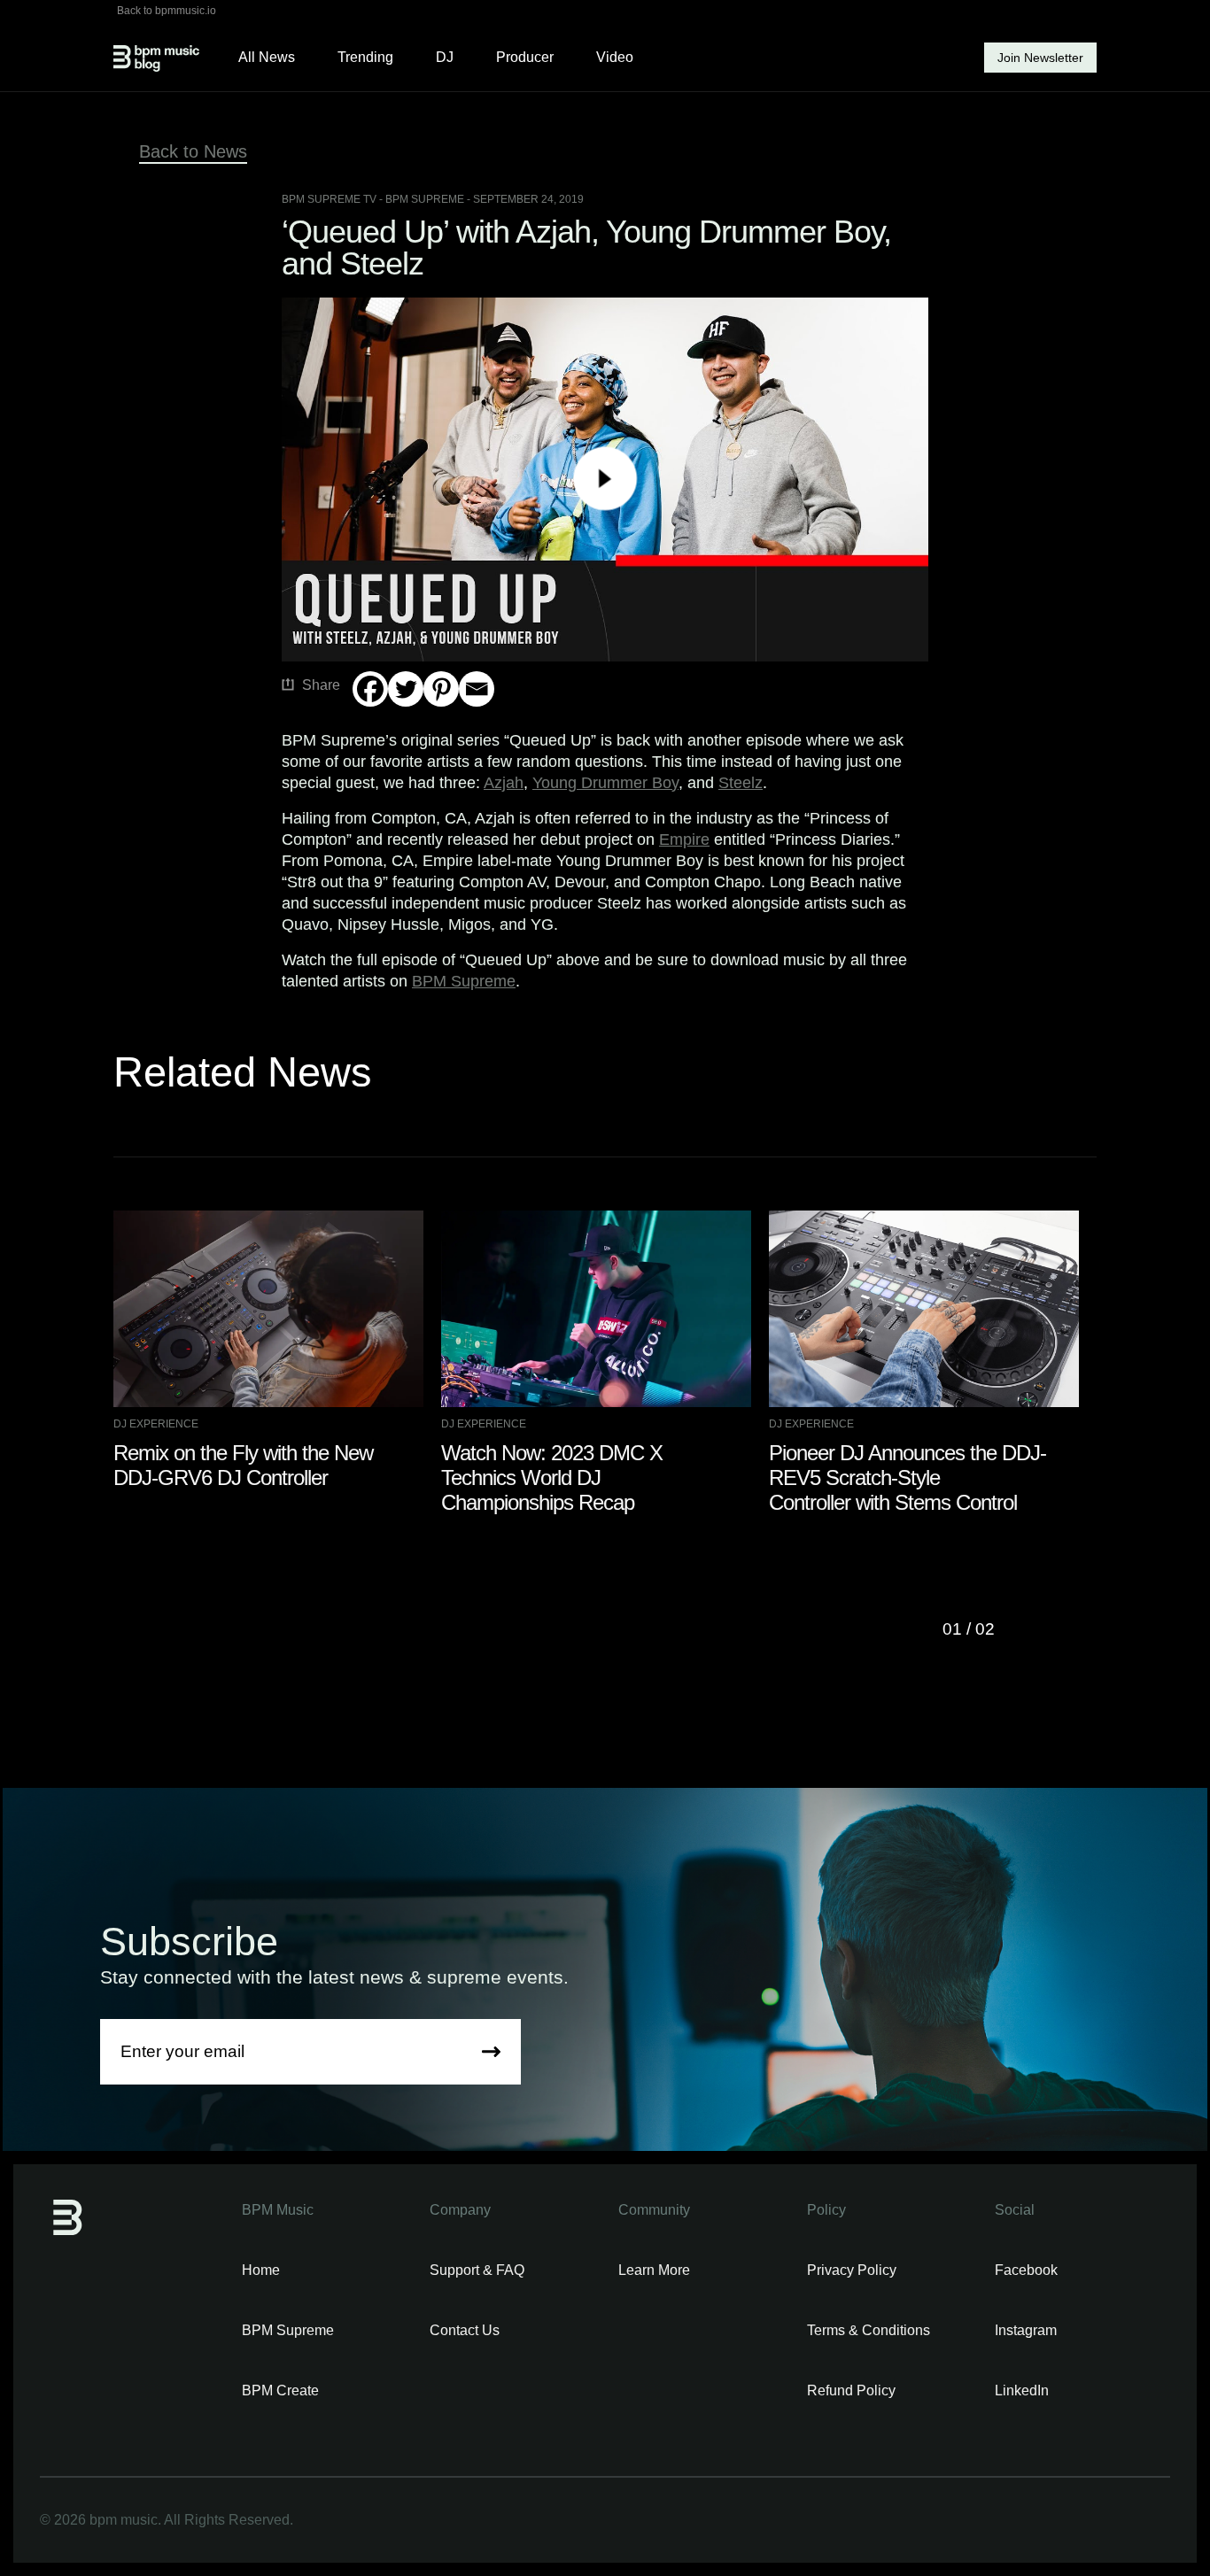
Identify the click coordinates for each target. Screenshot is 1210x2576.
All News (267, 57)
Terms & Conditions (869, 2330)
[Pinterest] (441, 689)
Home (261, 2270)
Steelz (741, 783)
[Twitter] (406, 689)
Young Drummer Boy (605, 783)
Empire (684, 839)
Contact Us (465, 2330)
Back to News (193, 151)
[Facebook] (370, 689)
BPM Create (280, 2390)
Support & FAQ (477, 2270)
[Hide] (360, 723)
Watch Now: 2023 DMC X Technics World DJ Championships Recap (552, 1478)
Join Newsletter (1040, 58)
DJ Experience (156, 1424)
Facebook (1026, 2270)
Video (615, 57)
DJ (445, 57)
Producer (525, 57)
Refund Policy (851, 2390)
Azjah (504, 783)
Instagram (1026, 2330)
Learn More (654, 2270)
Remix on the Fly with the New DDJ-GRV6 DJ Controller (243, 1465)
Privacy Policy (852, 2270)
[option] (277, 1350)
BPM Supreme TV (329, 199)
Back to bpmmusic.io (167, 11)
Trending (365, 57)
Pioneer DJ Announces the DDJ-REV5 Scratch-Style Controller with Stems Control (907, 1478)
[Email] (477, 689)
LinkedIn (1022, 2390)
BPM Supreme (464, 981)
